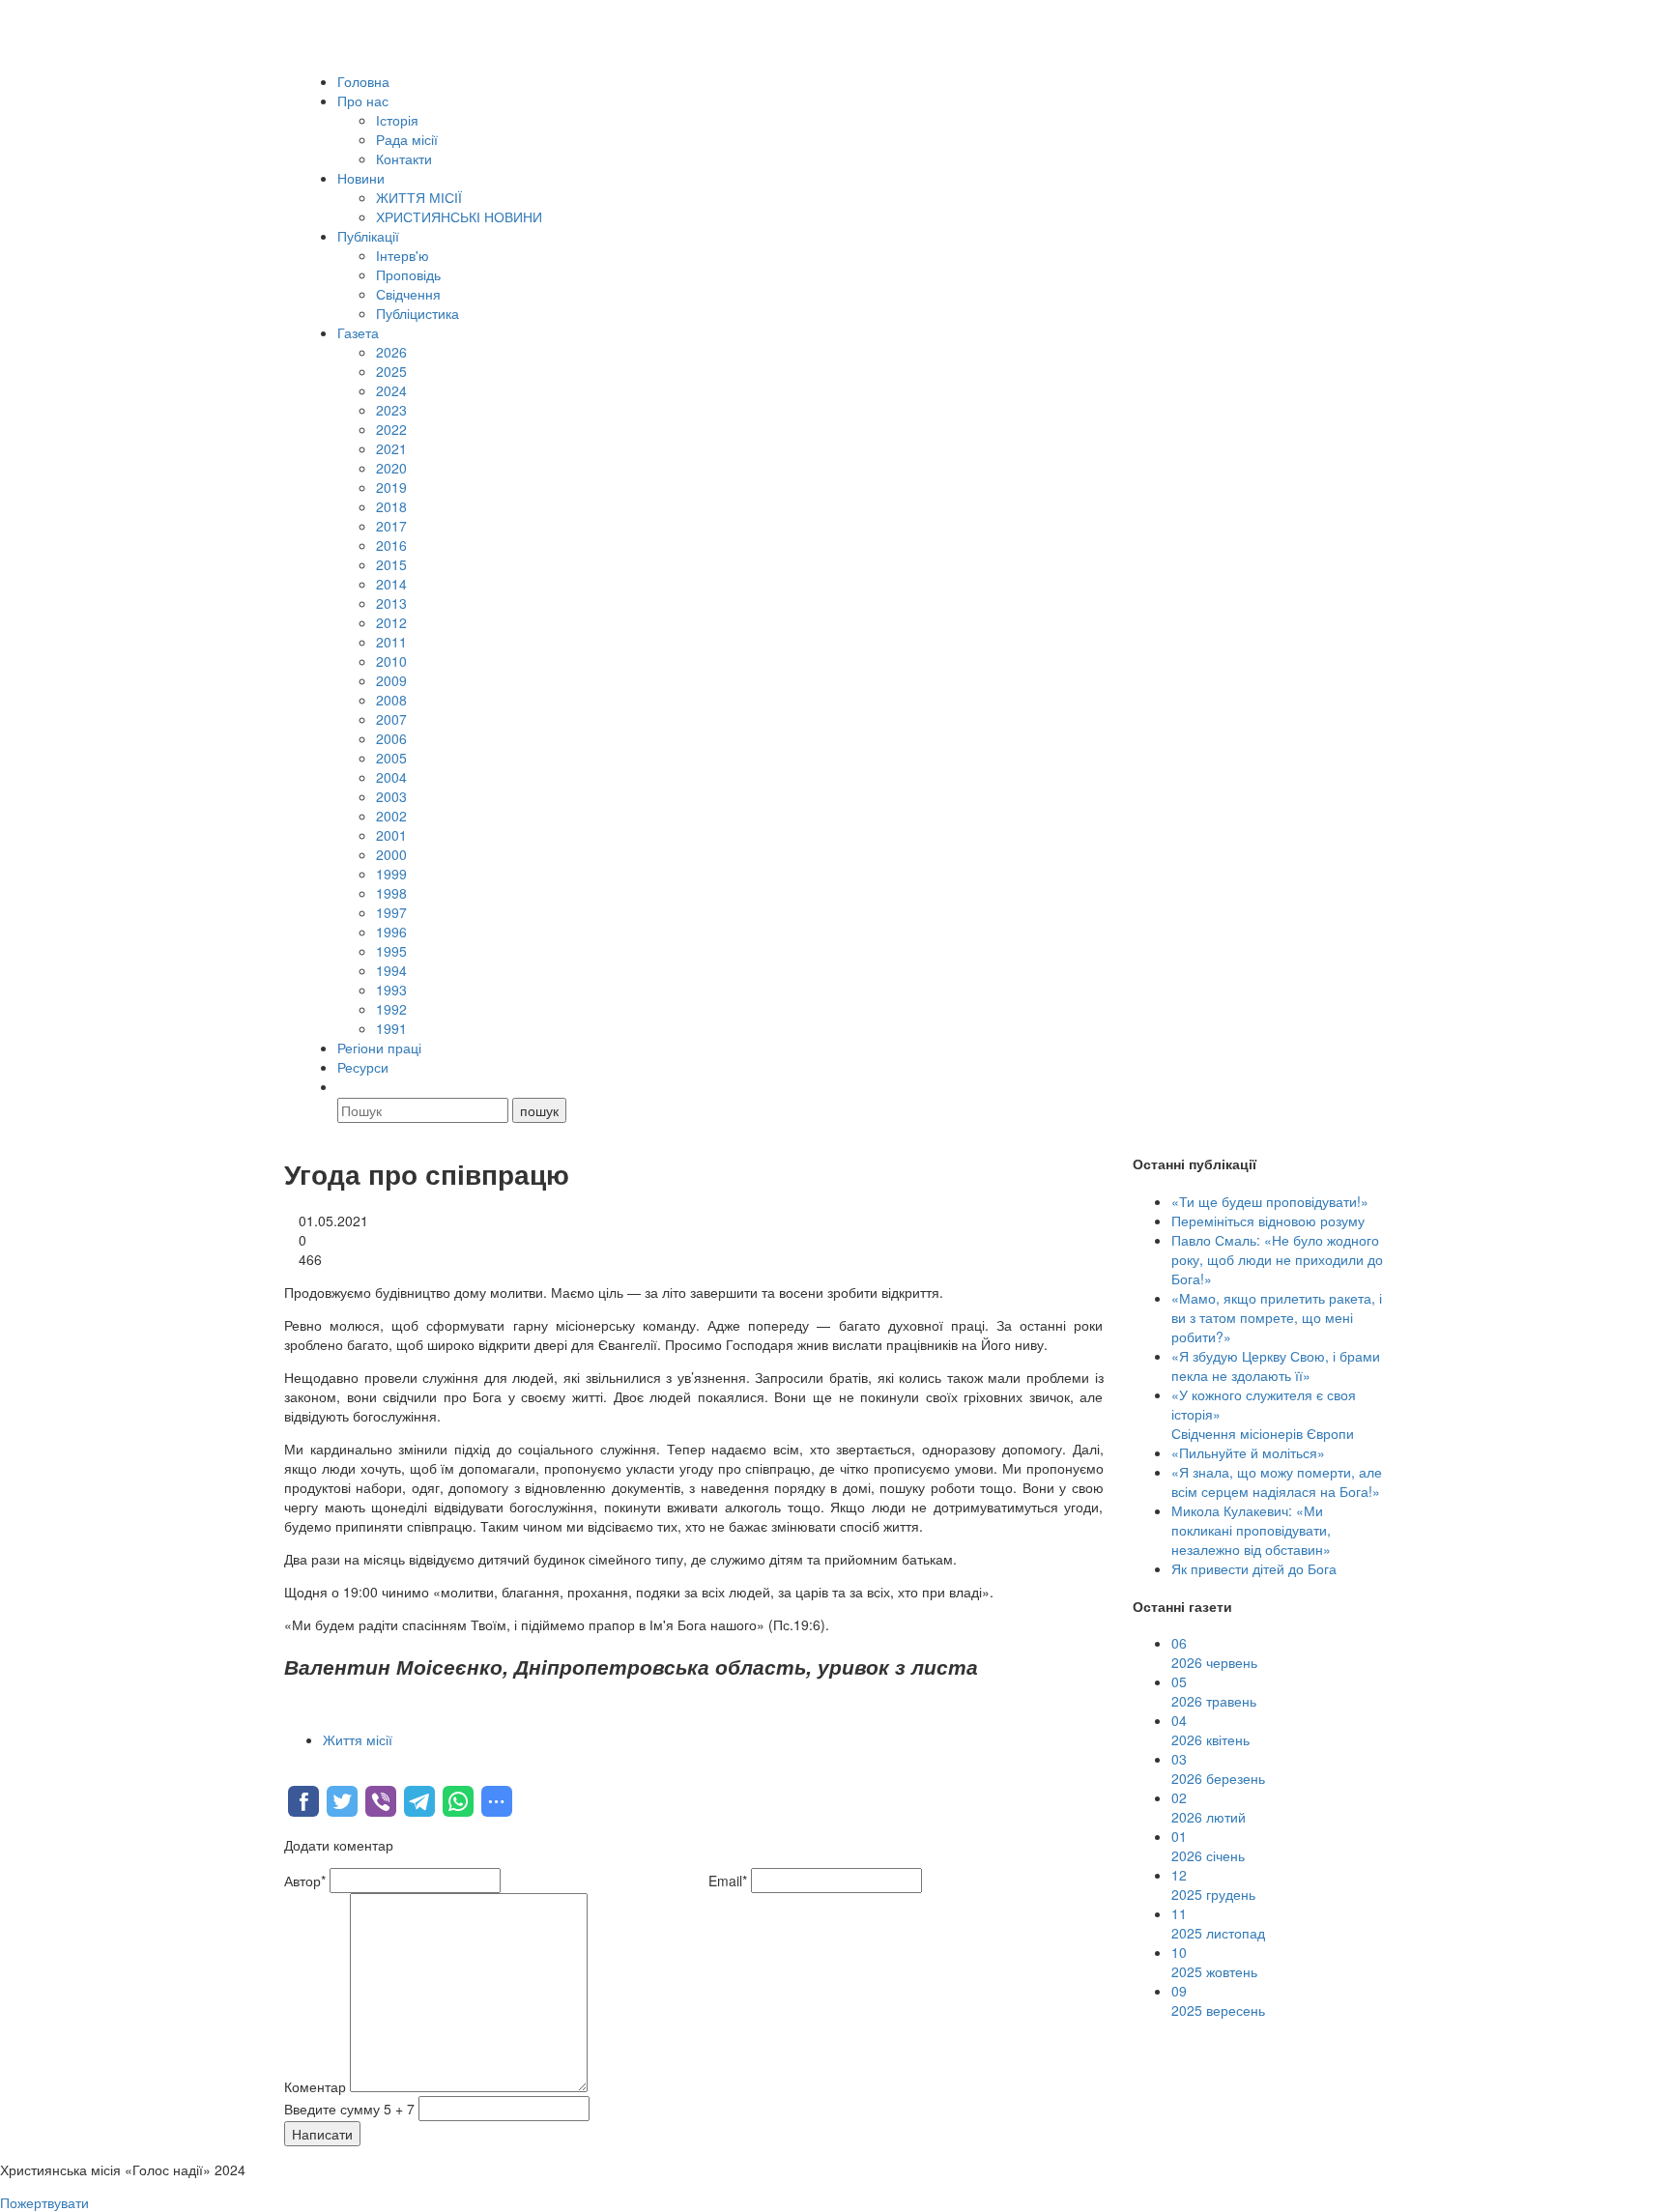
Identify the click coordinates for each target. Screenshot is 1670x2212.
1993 (391, 990)
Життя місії (358, 1739)
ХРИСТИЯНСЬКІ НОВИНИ (459, 216)
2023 (391, 410)
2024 (391, 390)
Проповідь (408, 274)
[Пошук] (346, 1086)
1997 (391, 912)
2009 (391, 680)
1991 (391, 1028)
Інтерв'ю (403, 255)
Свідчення (408, 294)
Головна (363, 81)
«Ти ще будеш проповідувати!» (1270, 1201)
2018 (391, 506)
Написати (322, 2134)
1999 (391, 874)
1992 (391, 1009)
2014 (391, 584)
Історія (397, 120)
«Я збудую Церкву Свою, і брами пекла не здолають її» (1276, 1365)
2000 (391, 854)
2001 (391, 835)
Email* (728, 1881)
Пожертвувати (44, 2202)
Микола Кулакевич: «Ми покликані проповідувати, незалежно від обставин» (1251, 1530)
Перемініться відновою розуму (1268, 1221)
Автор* (305, 1881)
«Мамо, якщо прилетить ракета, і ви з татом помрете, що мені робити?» (1277, 1317)
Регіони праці (379, 1048)
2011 (391, 642)
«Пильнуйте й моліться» (1248, 1452)
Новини (361, 178)
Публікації (368, 236)
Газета (358, 332)
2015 (391, 564)
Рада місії (407, 139)
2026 (391, 352)
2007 (391, 719)
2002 (391, 816)
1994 (391, 970)
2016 (391, 545)
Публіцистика (417, 313)
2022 (391, 429)
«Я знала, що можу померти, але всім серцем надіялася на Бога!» (1277, 1481)
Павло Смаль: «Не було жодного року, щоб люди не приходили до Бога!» (1277, 1259)
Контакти (404, 158)
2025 (391, 371)
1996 (391, 932)
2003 (391, 796)
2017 (391, 526)
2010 (391, 661)
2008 (391, 700)
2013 (391, 603)
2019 (391, 487)
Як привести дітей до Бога (1254, 1568)
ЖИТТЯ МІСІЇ (419, 197)
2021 (391, 448)
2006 (391, 738)
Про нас (363, 101)
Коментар (315, 2086)
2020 (391, 468)
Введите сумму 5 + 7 (349, 2109)
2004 (391, 777)
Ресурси (363, 1067)
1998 (391, 893)
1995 (391, 951)
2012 (391, 622)
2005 (391, 758)
